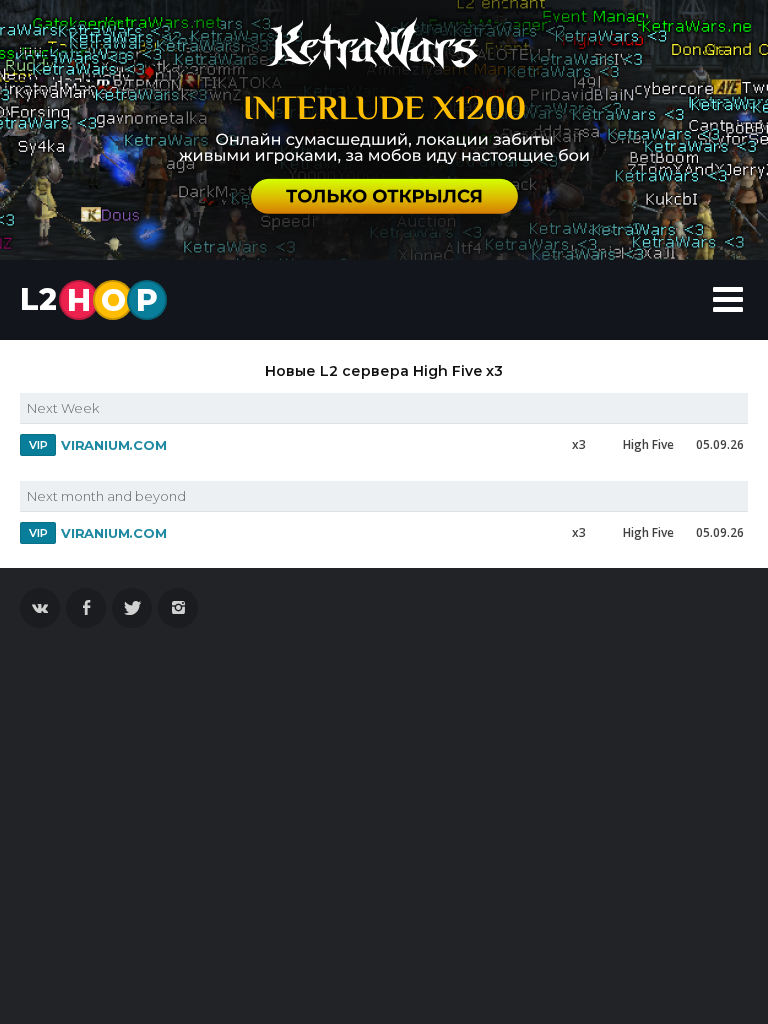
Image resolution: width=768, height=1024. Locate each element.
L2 (89, 300)
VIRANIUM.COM (114, 445)
